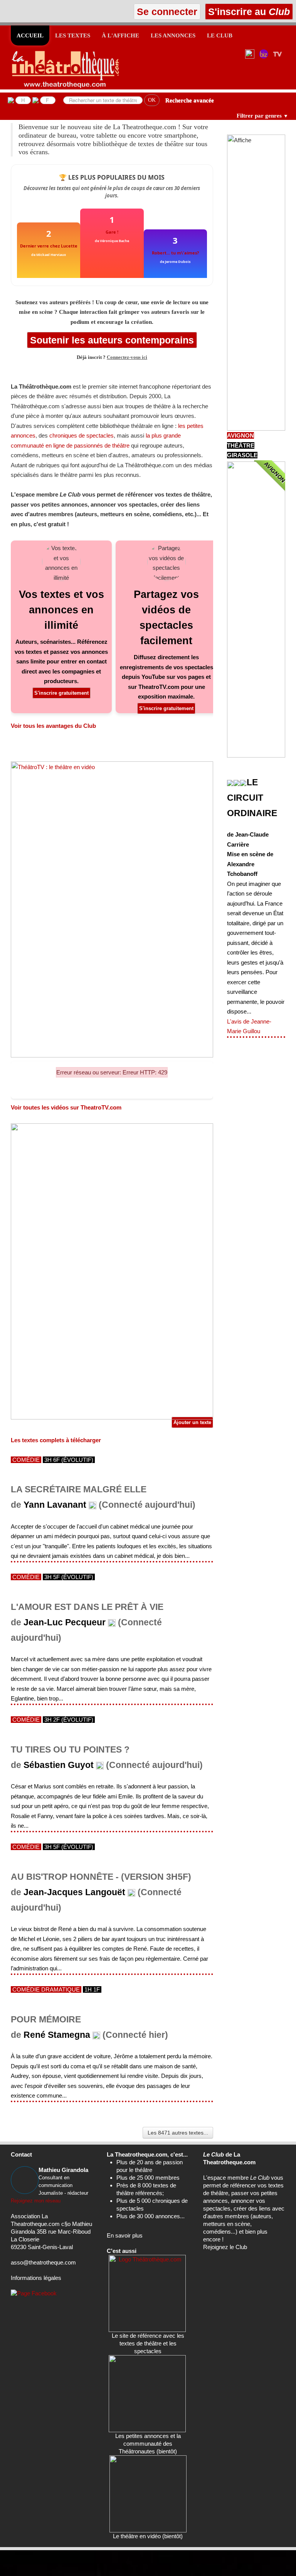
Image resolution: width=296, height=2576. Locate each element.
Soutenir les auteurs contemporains (112, 340)
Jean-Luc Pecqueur (65, 1622)
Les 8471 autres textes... (178, 2133)
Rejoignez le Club (225, 2247)
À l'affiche (120, 35)
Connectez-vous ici (127, 357)
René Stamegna (57, 2035)
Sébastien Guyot (59, 1765)
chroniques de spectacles (82, 435)
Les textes (73, 35)
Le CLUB (220, 35)
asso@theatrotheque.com (43, 2262)
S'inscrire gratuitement (61, 693)
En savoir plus (125, 2235)
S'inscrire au (248, 12)
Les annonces (173, 35)
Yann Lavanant (55, 1505)
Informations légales (36, 2278)
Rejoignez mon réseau (36, 2201)
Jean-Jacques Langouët (74, 1892)
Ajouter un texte (192, 1422)
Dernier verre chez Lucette (49, 246)
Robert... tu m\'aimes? (175, 253)
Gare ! (112, 232)
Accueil (30, 35)
